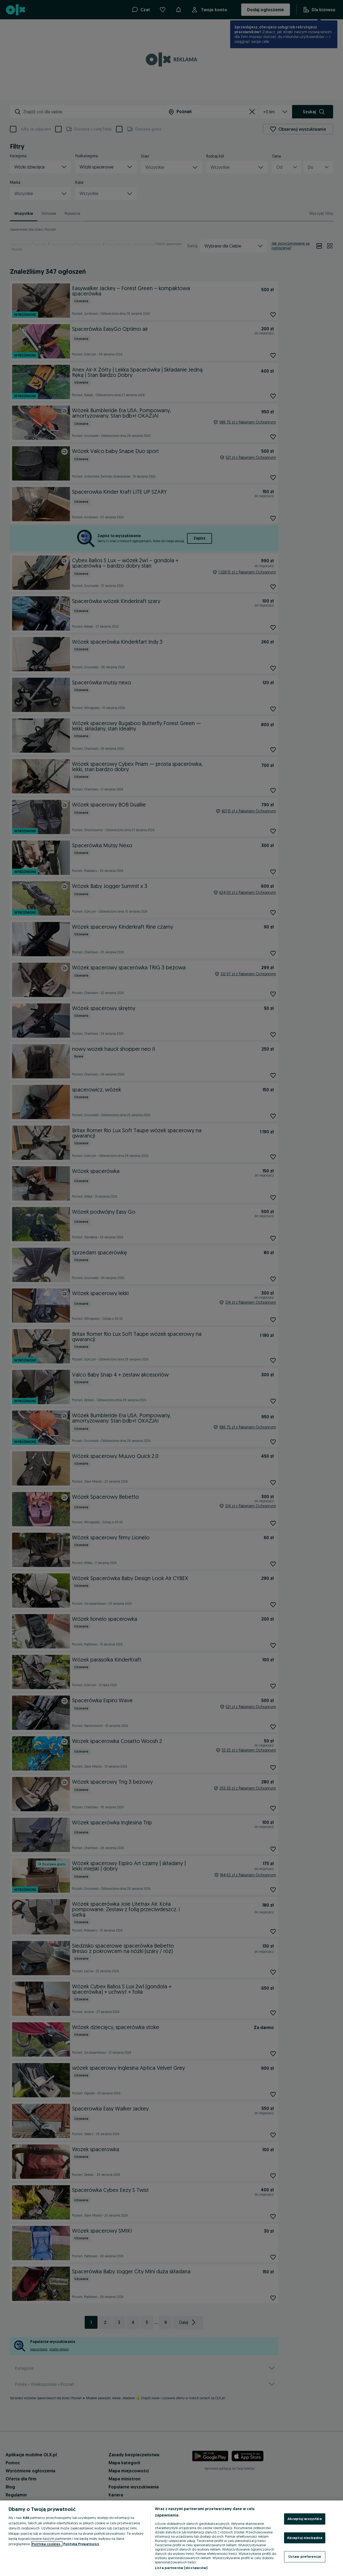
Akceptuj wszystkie (305, 2519)
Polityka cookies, (47, 2544)
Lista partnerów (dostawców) (181, 2568)
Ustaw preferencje (305, 2556)
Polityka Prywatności (81, 2544)
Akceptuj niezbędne (305, 2538)
